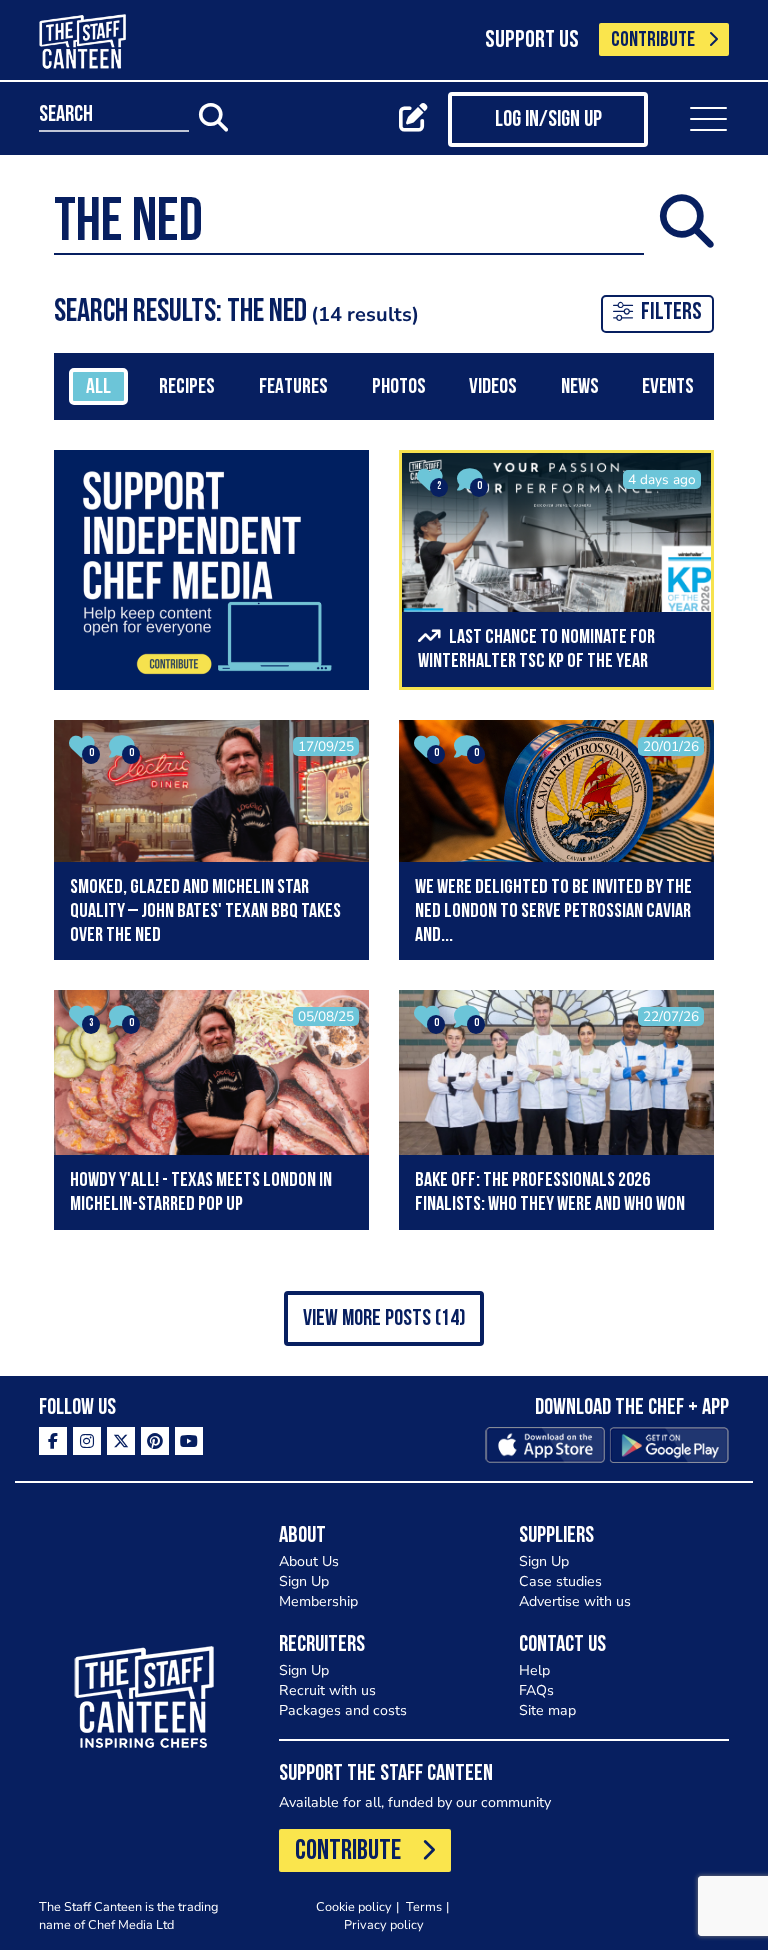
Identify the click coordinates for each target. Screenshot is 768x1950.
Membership (318, 1601)
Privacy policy (384, 1924)
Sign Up (304, 1581)
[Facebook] (53, 1441)
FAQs (536, 1690)
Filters (671, 313)
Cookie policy (354, 1906)
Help (534, 1670)
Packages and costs (343, 1710)
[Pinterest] (155, 1441)
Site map (547, 1710)
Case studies (560, 1581)
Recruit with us (327, 1690)
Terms (424, 1906)
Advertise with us (575, 1601)
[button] (384, 1318)
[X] (121, 1441)
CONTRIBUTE (653, 40)
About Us (309, 1561)
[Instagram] (87, 1441)
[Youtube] (189, 1441)
